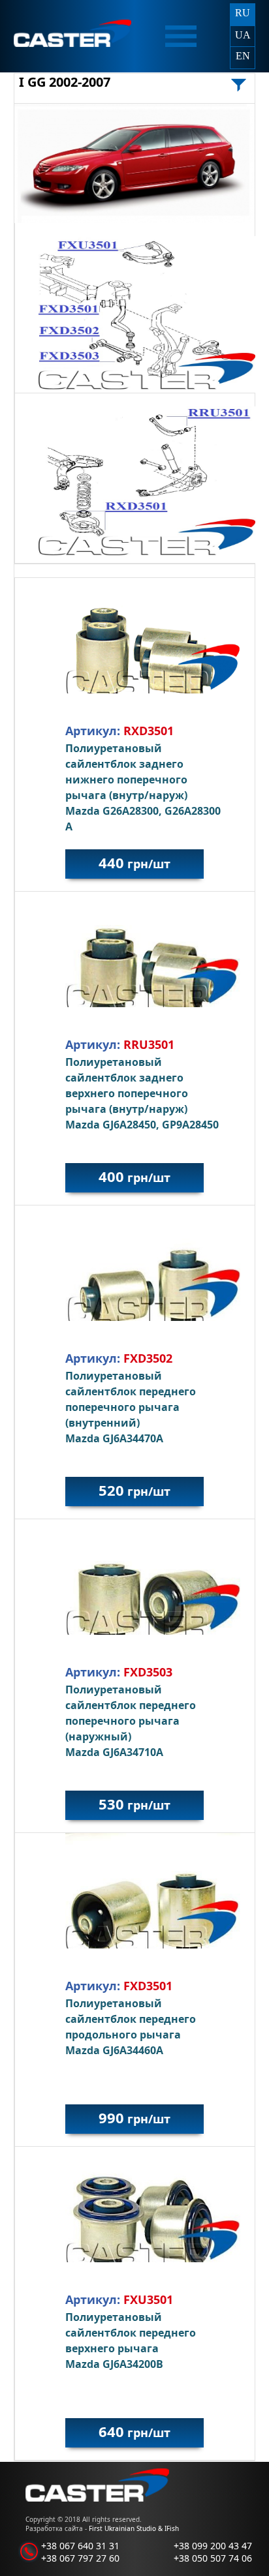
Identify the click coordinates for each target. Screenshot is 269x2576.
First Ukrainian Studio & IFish (134, 2528)
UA (243, 35)
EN (243, 56)
